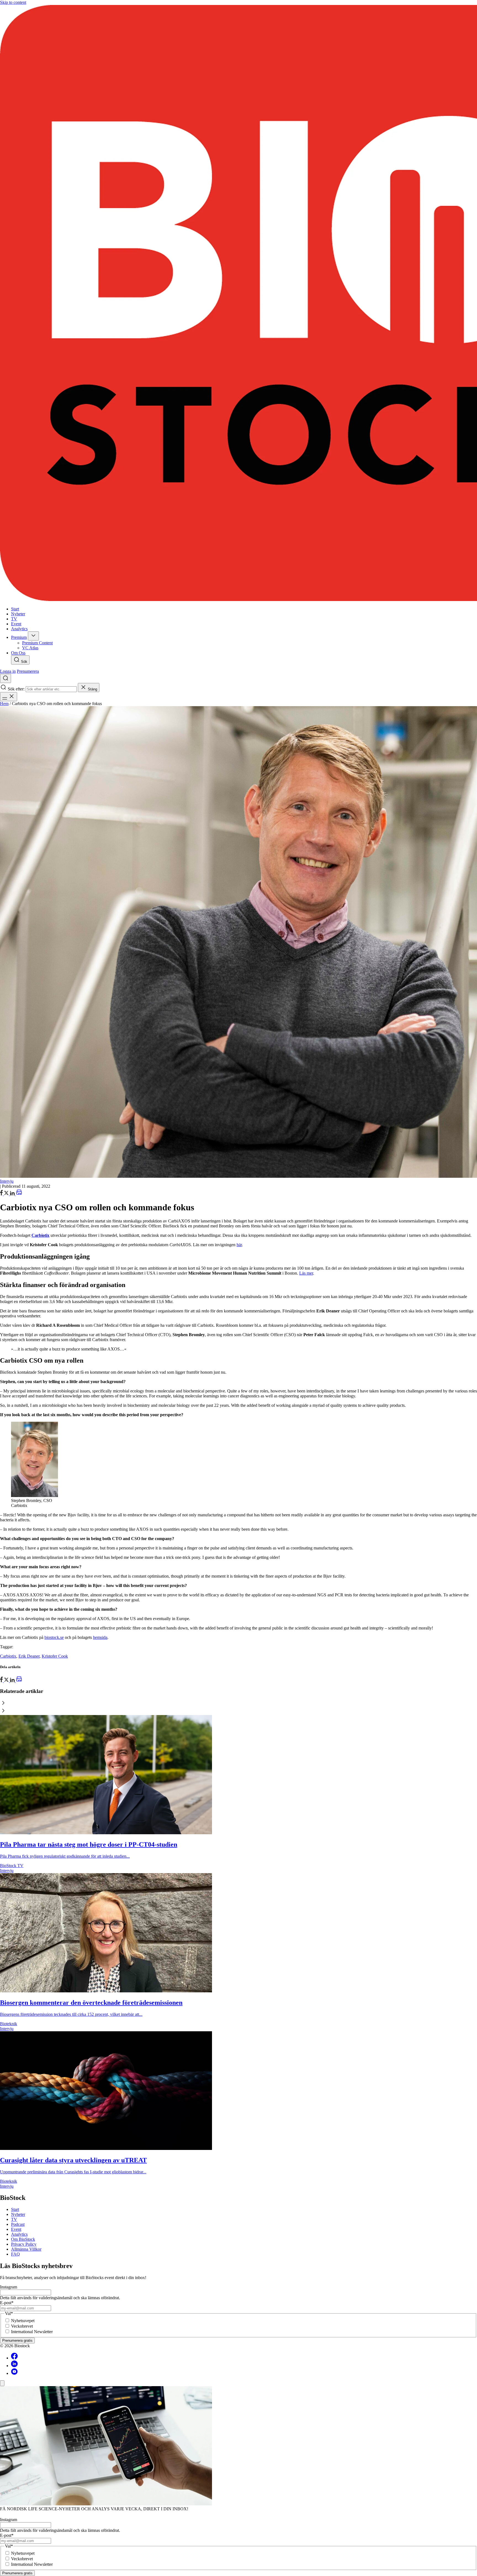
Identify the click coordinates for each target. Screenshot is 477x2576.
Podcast (18, 2224)
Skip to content (13, 2)
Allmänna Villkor (26, 2249)
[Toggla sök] (6, 678)
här (239, 1245)
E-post (7, 2303)
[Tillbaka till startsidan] (239, 304)
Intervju (7, 1181)
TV (14, 2219)
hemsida (100, 1637)
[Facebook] (14, 2358)
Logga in (8, 671)
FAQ (15, 2254)
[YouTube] (14, 2373)
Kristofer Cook (55, 1656)
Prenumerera (28, 671)
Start (15, 2209)
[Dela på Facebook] (2, 1194)
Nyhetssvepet (23, 2321)
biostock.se (54, 1637)
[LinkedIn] (13, 1194)
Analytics (19, 2234)
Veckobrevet (22, 2326)
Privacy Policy (24, 2244)
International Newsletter (32, 2332)
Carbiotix (8, 1656)
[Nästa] (239, 1711)
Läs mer (306, 1273)
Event (16, 2229)
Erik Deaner (29, 1656)
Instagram (9, 2287)
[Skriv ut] (19, 1194)
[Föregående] (239, 1703)
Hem (4, 704)
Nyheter (18, 2214)
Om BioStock (23, 2239)
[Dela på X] (7, 1194)
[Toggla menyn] (9, 697)
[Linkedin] (14, 2366)
